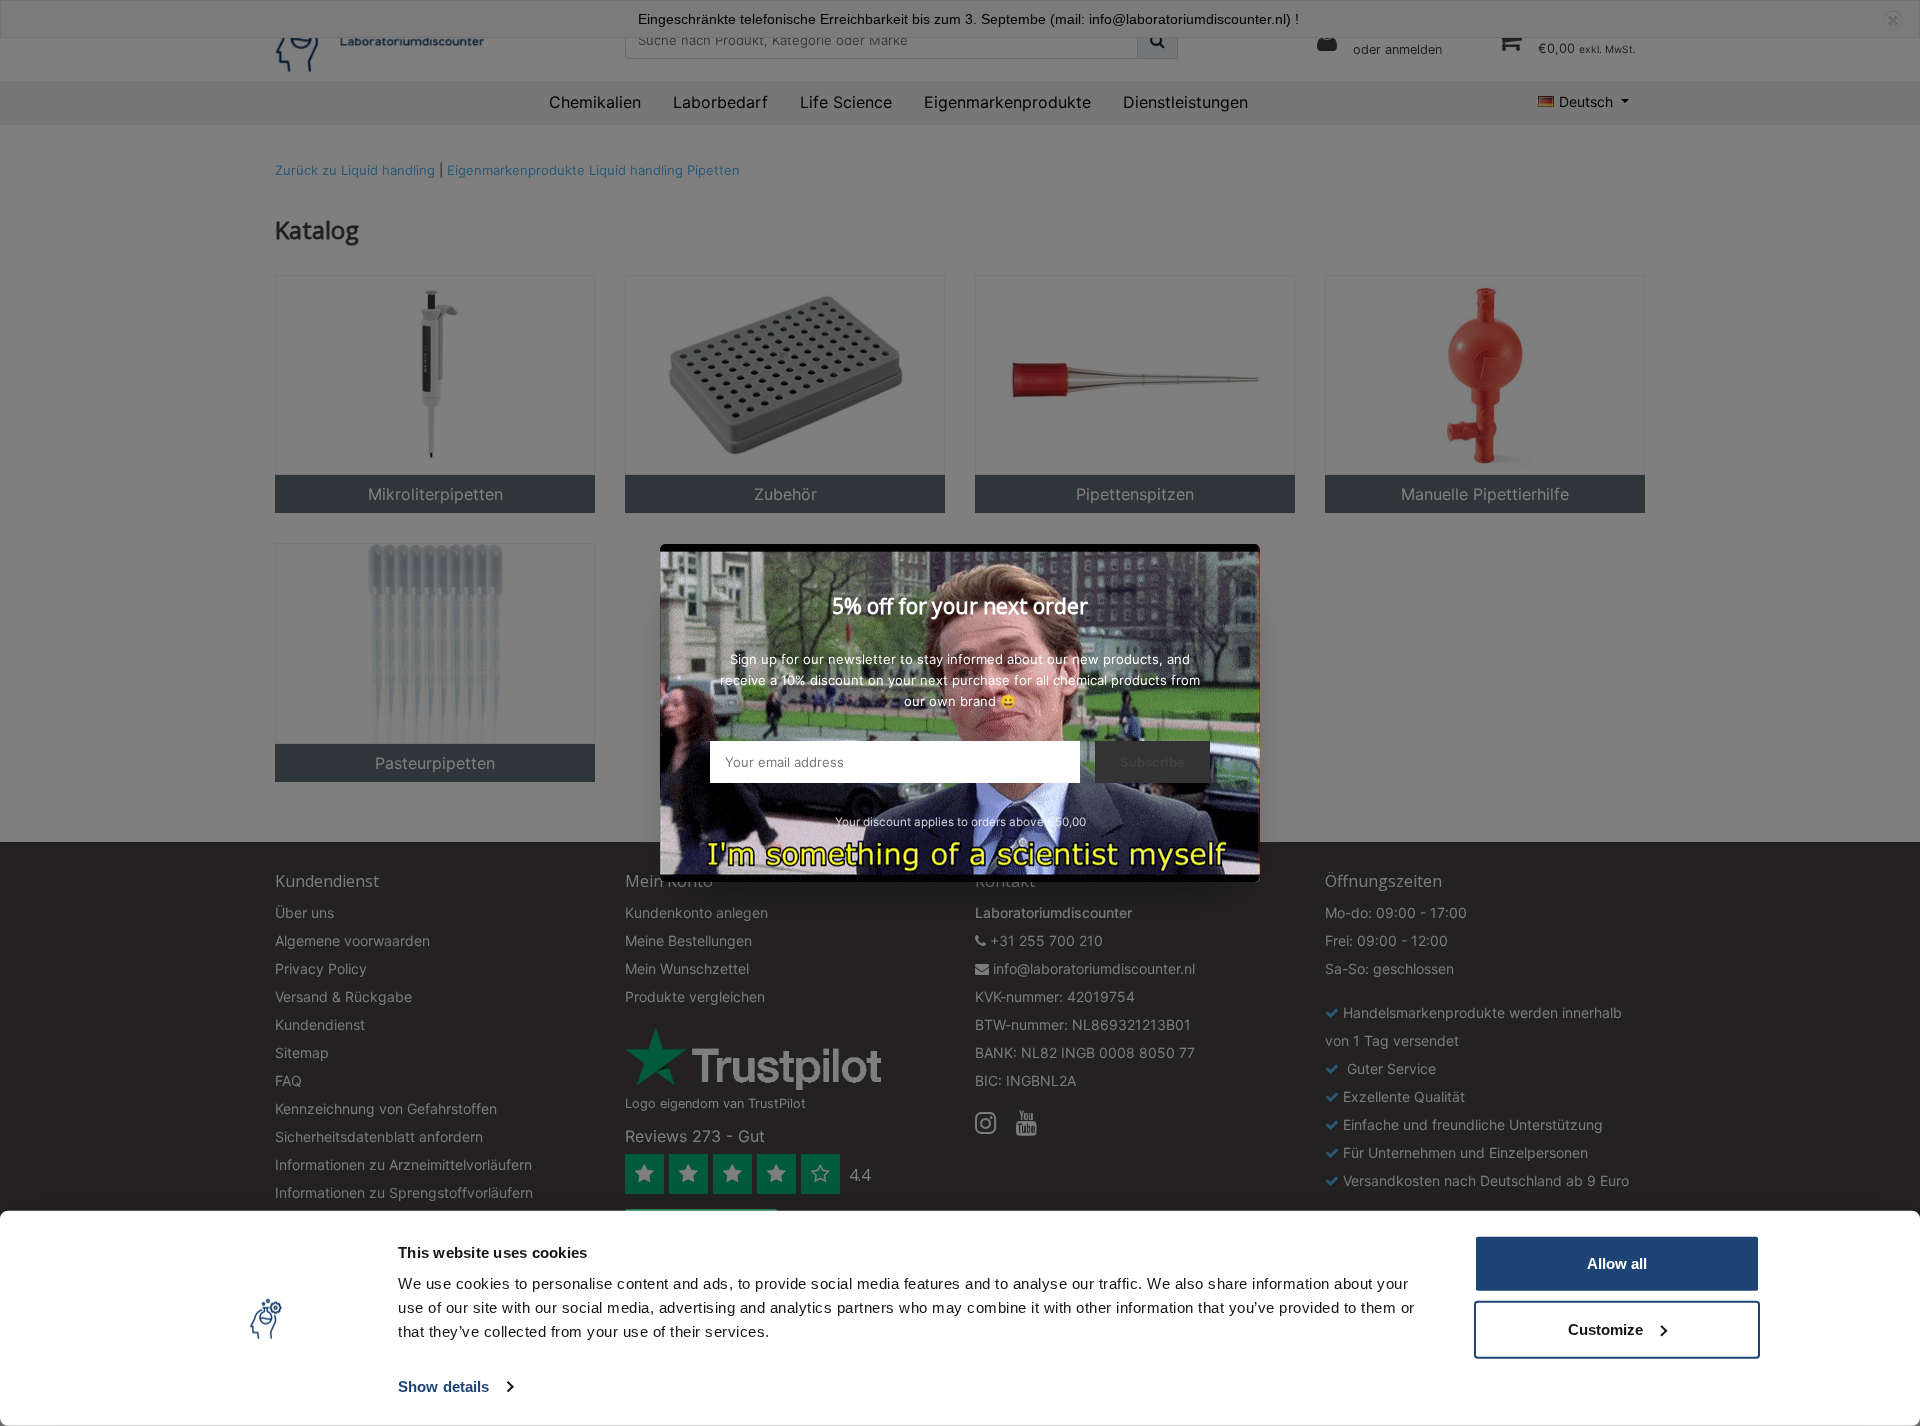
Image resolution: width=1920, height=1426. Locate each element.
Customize (1605, 1328)
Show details (443, 1386)
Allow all (1617, 1263)
